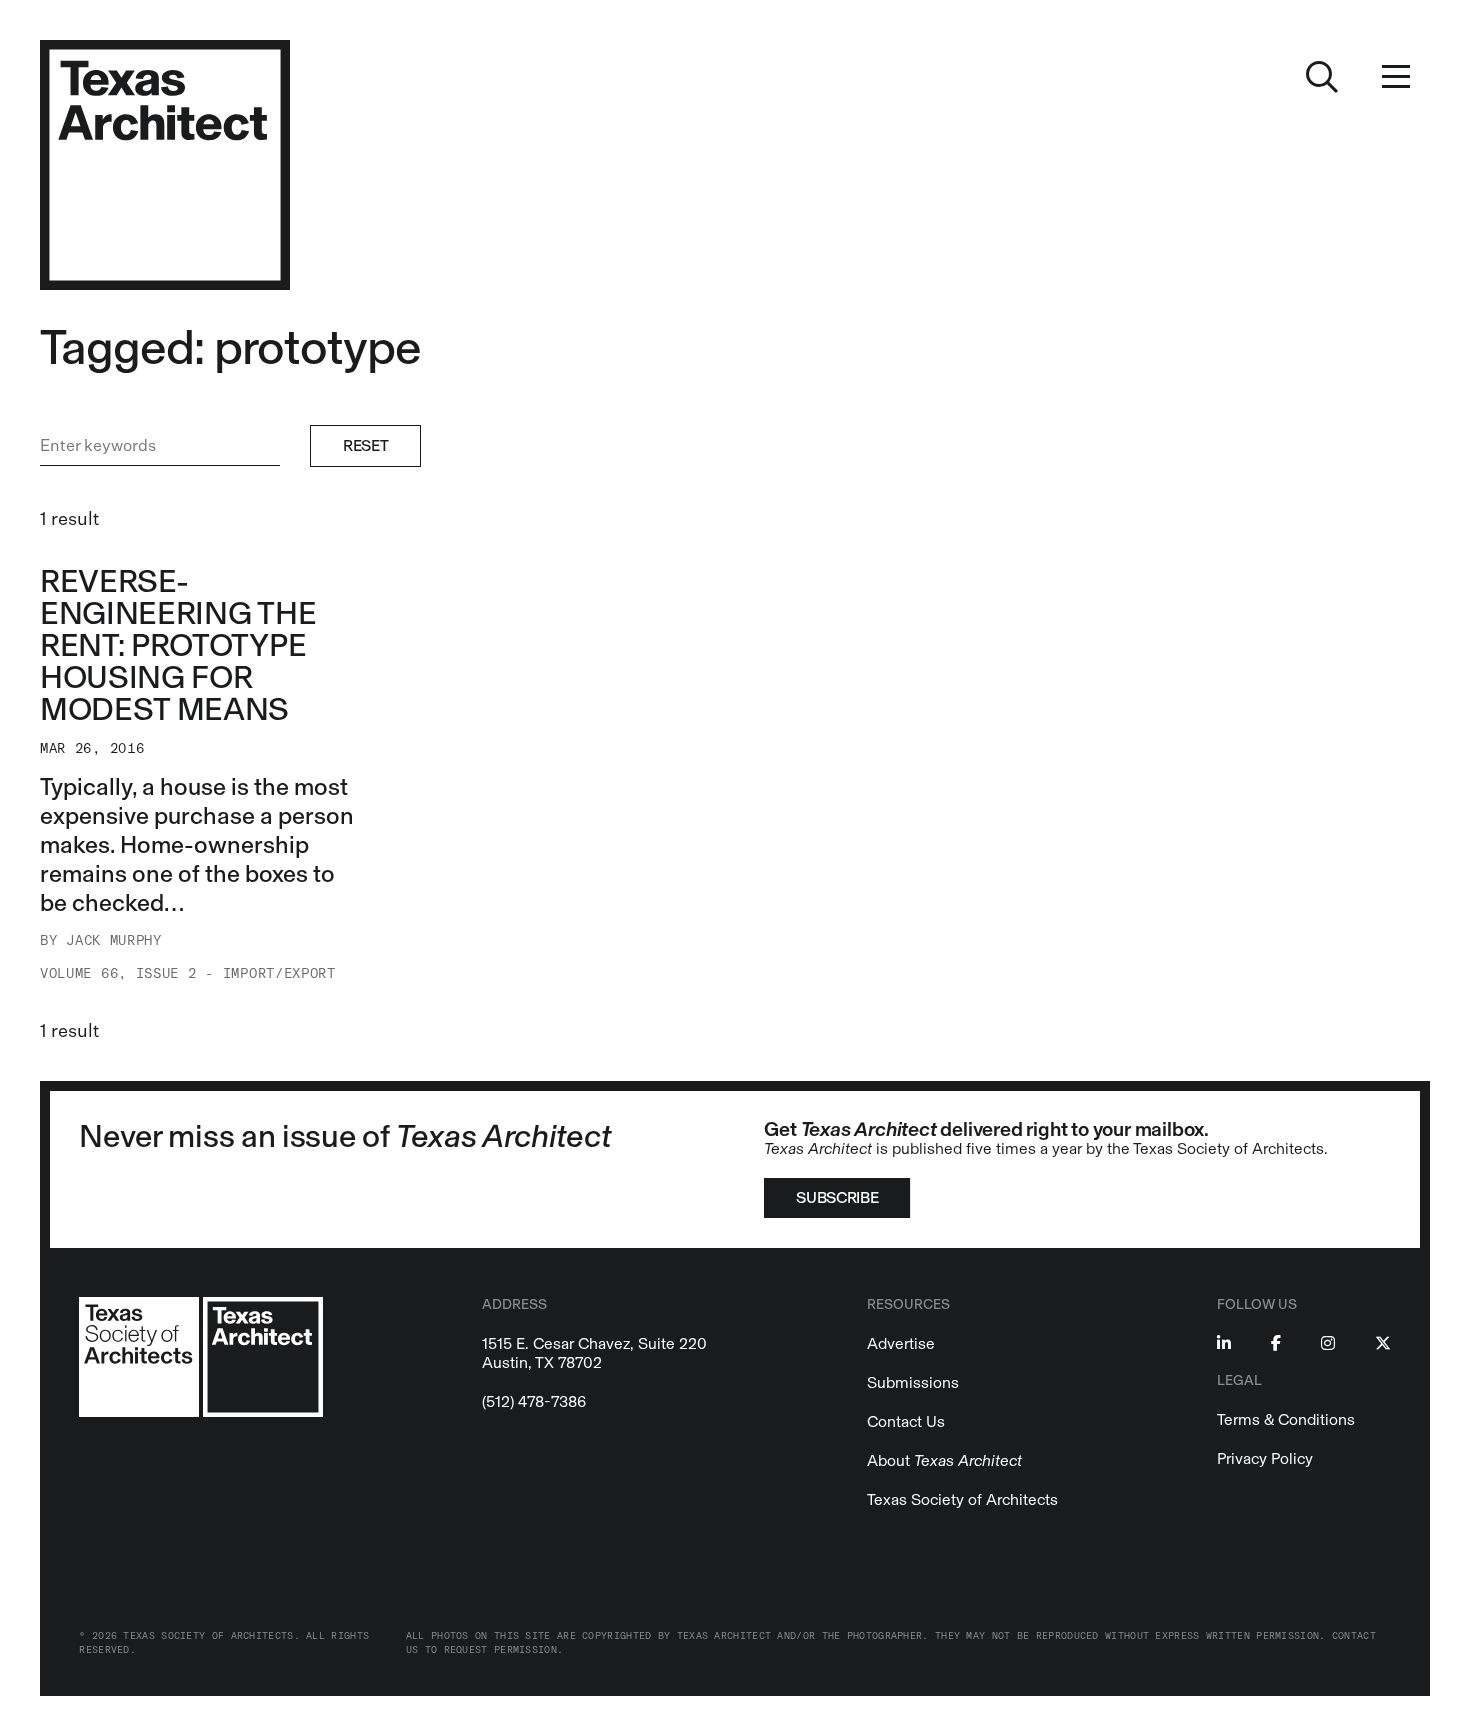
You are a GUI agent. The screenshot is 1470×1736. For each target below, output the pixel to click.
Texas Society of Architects (962, 1499)
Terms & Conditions (1286, 1419)
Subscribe (837, 1197)
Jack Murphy (114, 940)
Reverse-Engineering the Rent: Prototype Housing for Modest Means (178, 645)
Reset (365, 445)
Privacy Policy (1265, 1458)
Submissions (913, 1382)
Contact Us (906, 1421)
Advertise (901, 1343)
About (944, 1460)
